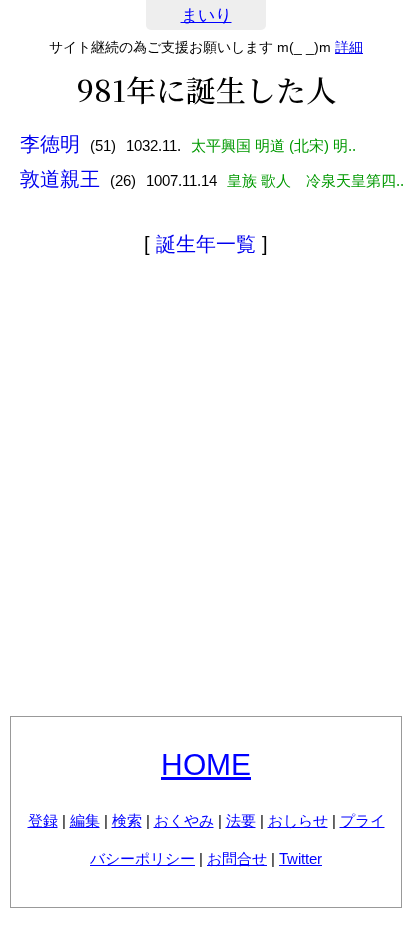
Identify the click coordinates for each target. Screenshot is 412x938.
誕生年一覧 (206, 244)
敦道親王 (60, 179)
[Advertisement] (206, 490)
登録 (43, 820)
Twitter (300, 858)
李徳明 (50, 144)
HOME (206, 764)
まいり (206, 15)
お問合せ (237, 858)
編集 (85, 820)
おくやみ (184, 820)
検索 (127, 820)
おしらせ (298, 820)
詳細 (349, 47)
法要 (241, 820)
